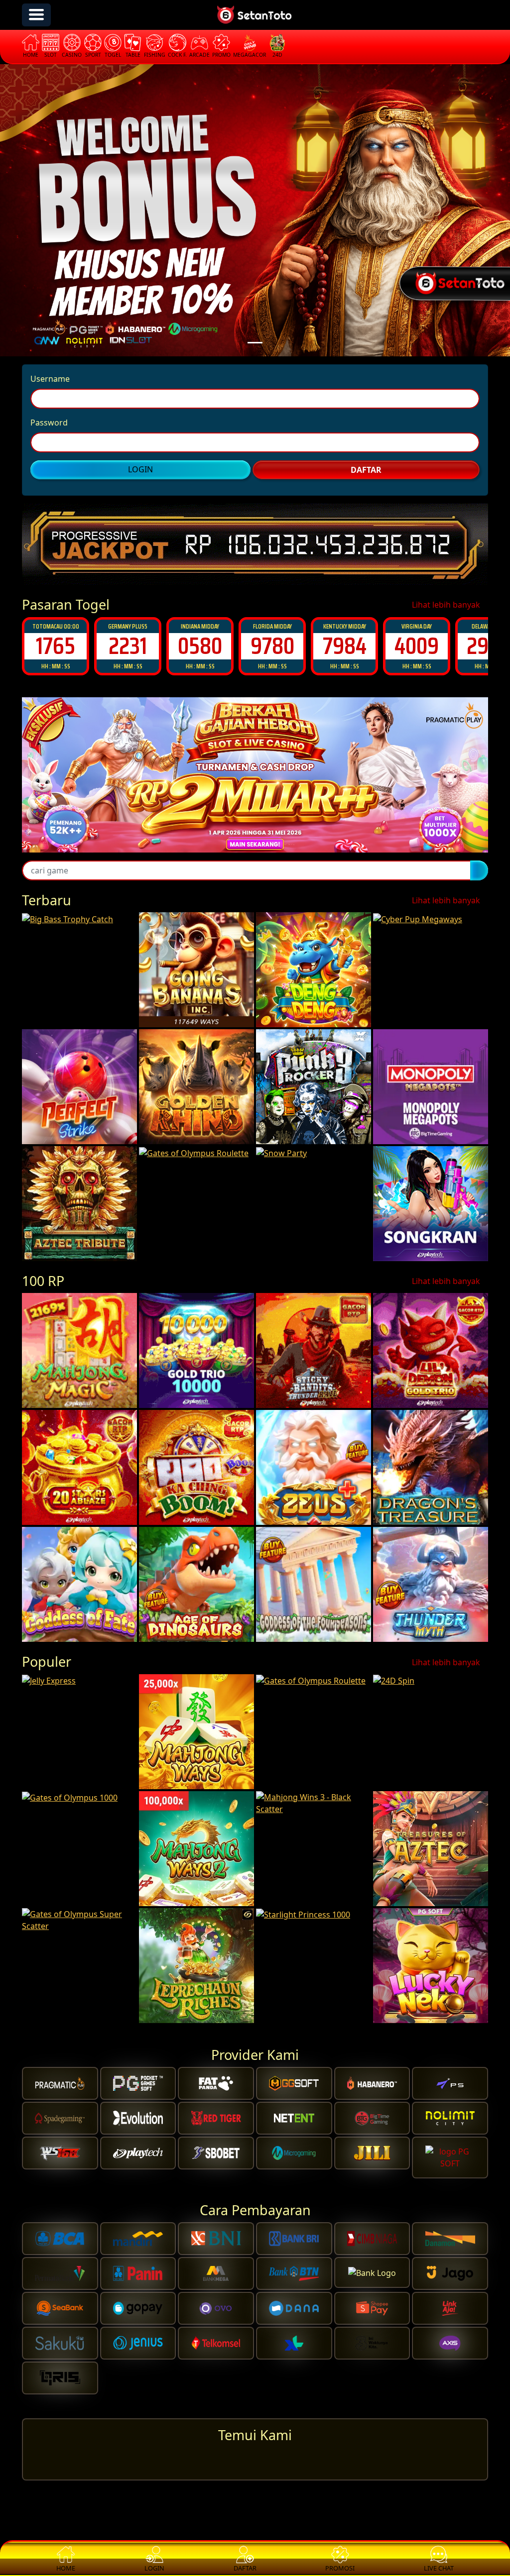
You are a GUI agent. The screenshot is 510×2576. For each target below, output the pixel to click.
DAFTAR (366, 470)
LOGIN (140, 469)
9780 (200, 646)
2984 (417, 646)
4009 (344, 646)
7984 (272, 646)
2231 (56, 646)
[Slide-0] (255, 343)
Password (49, 423)
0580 (128, 646)
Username (50, 379)
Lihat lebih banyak (447, 605)
